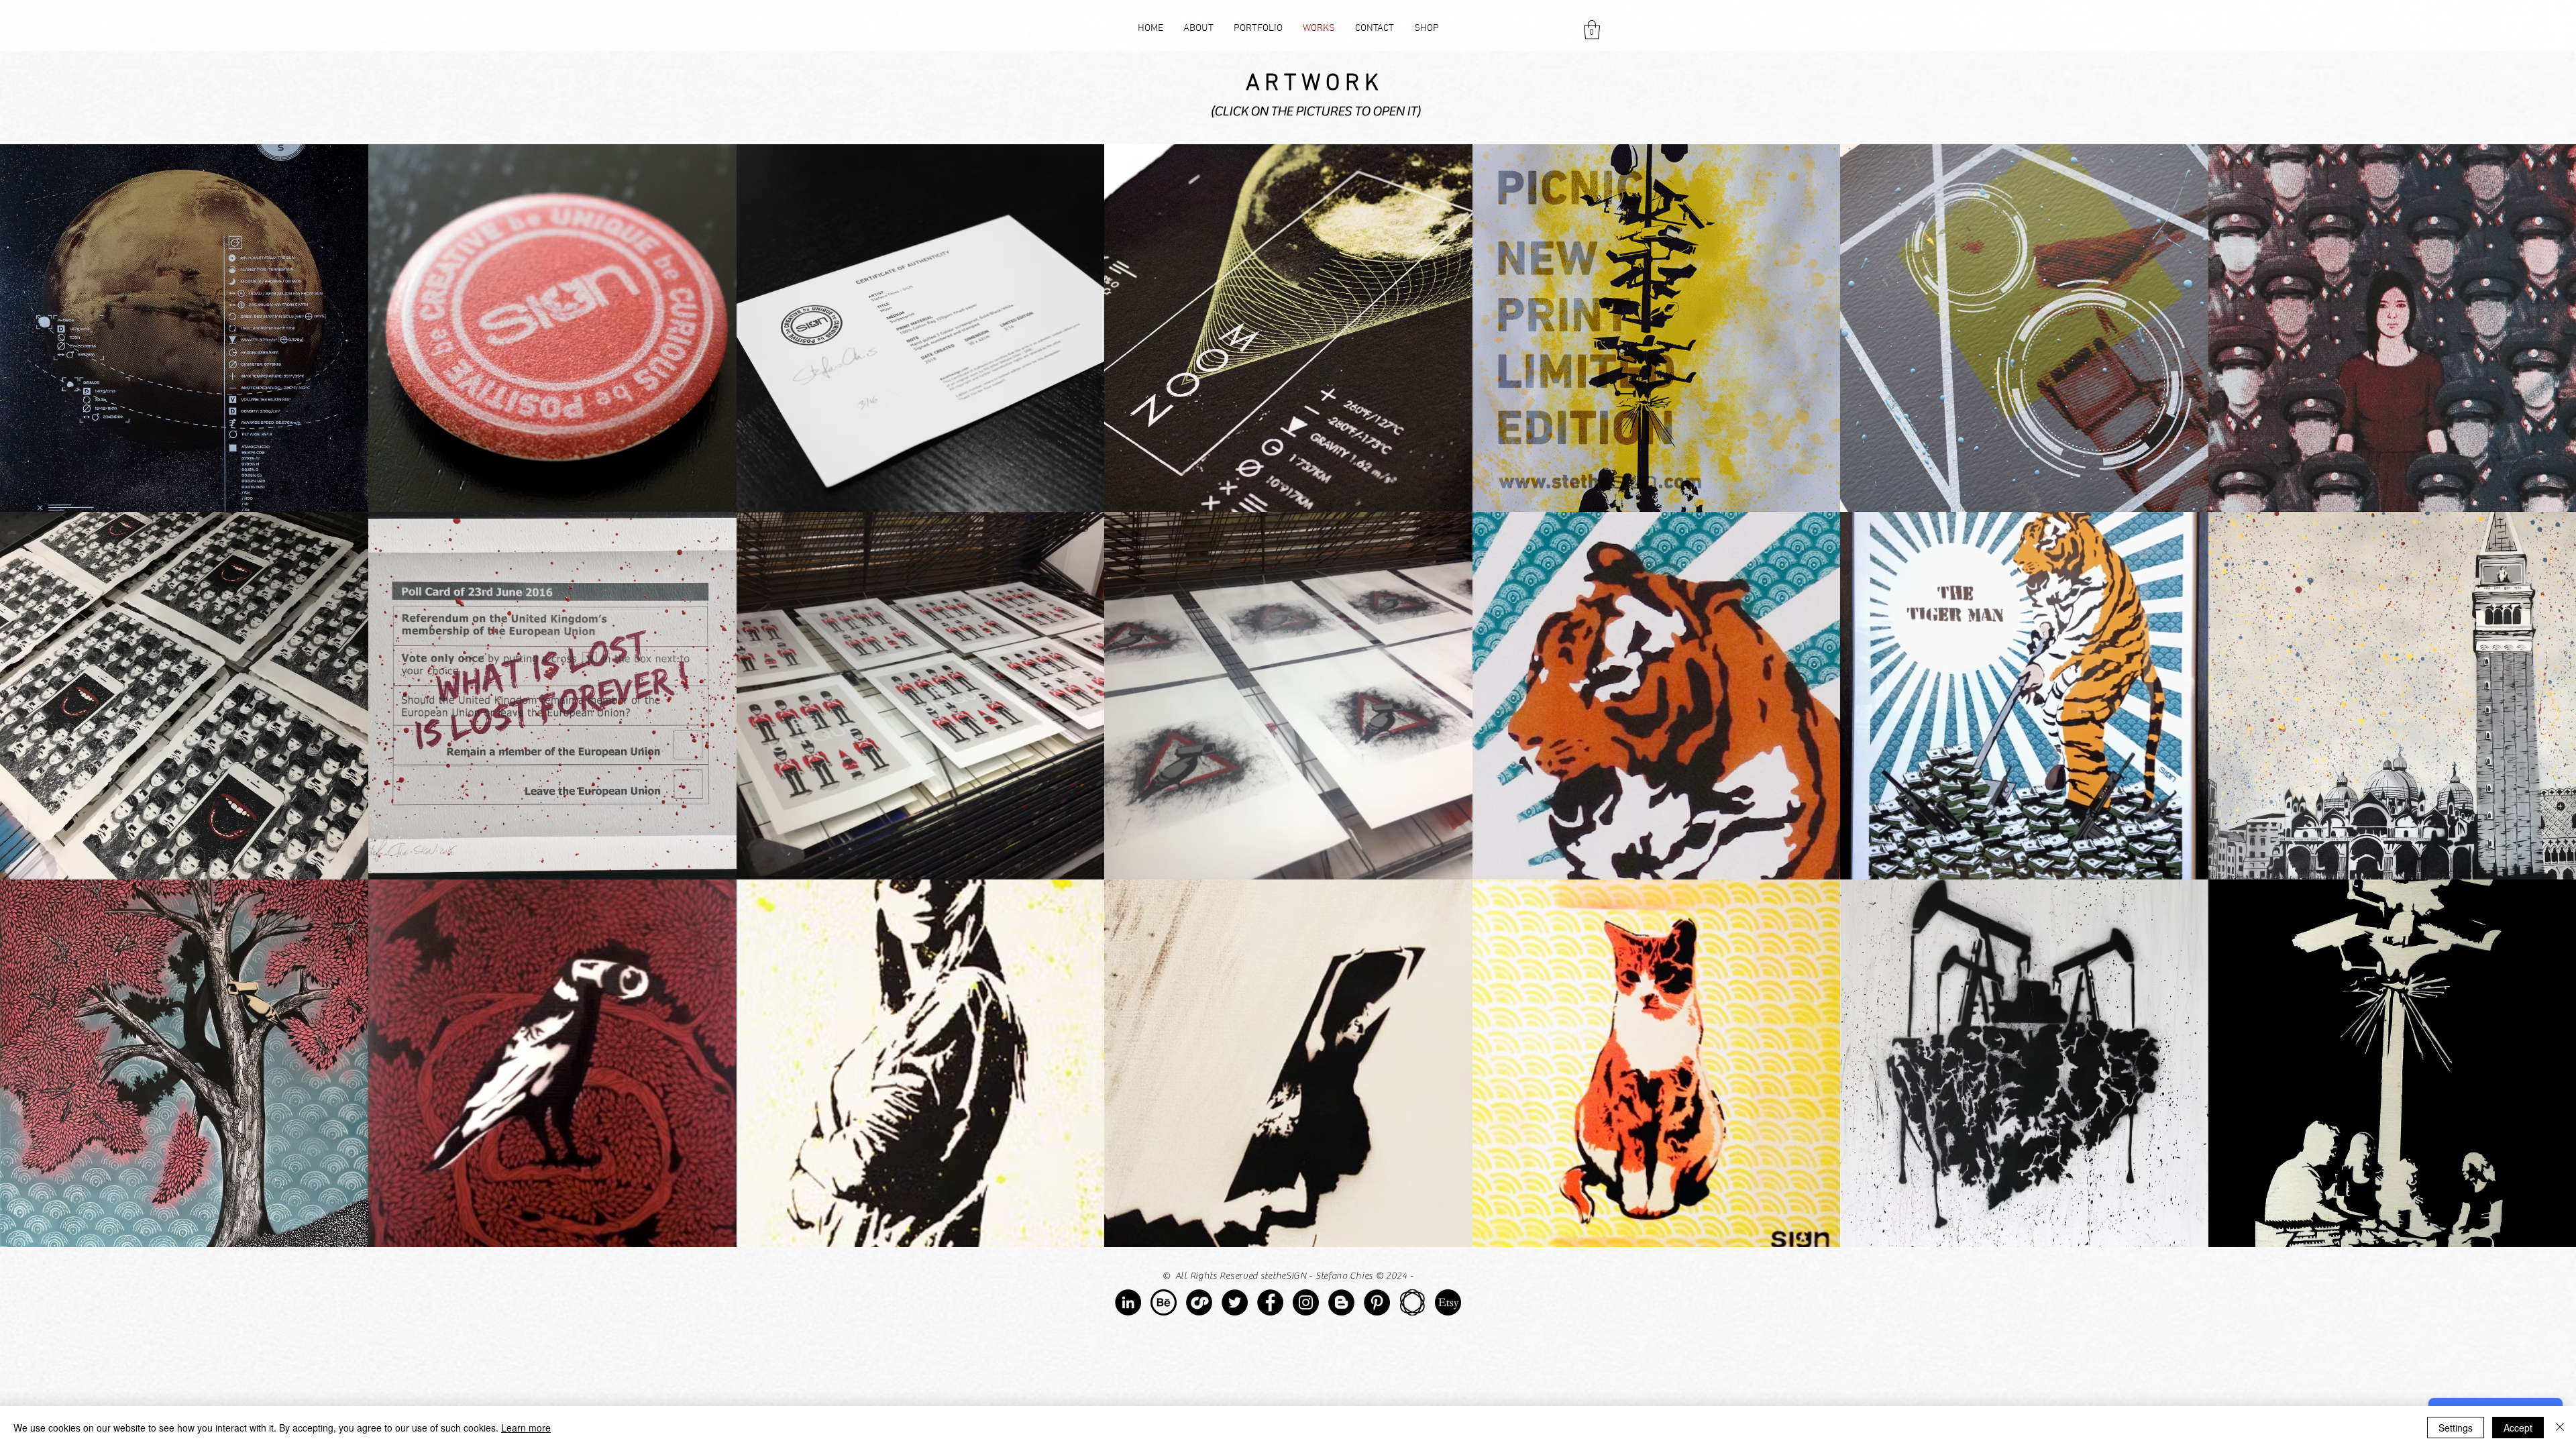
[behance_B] (1164, 1302)
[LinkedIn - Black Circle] (1128, 1302)
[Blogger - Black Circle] (1341, 1302)
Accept (2518, 1428)
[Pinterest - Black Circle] (1377, 1302)
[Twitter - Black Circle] (1235, 1302)
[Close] (2560, 1428)
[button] (1592, 30)
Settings (2456, 1428)
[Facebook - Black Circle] (1270, 1302)
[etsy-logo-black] (1448, 1302)
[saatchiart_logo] (1412, 1302)
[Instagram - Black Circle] (1306, 1302)
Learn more (526, 1428)
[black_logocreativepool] (1199, 1302)
